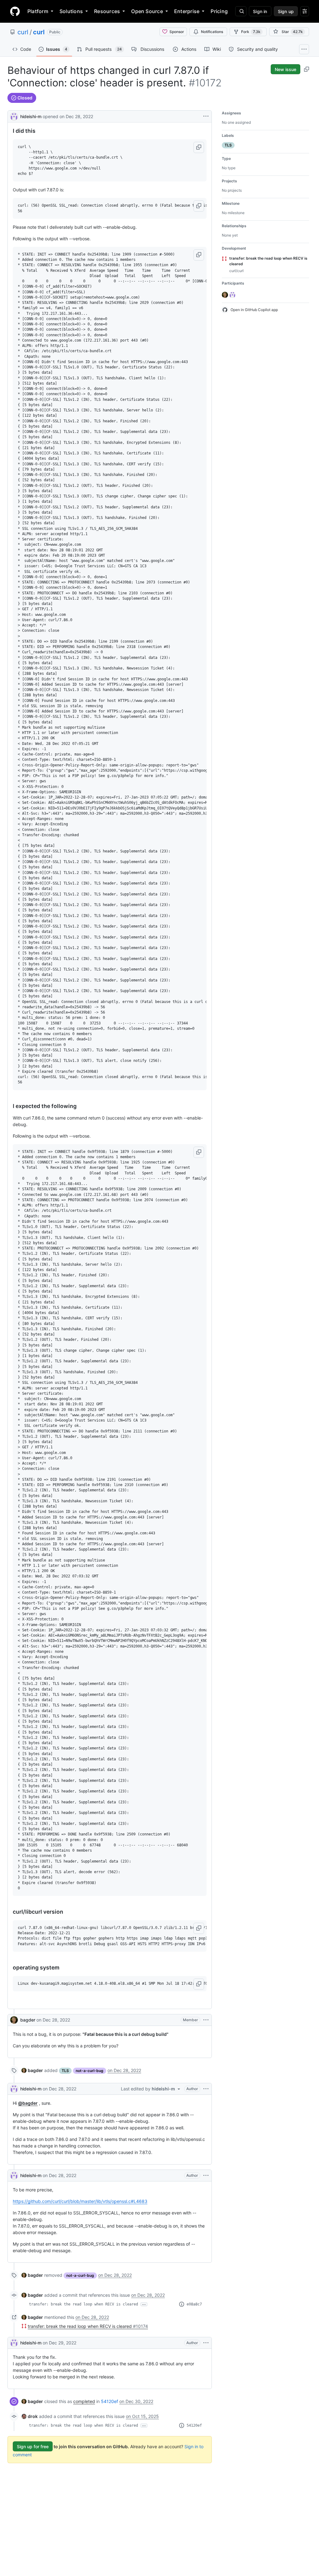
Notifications (212, 32)
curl (23, 32)
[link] (32, 2070)
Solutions (71, 11)
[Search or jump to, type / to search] (241, 11)
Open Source (147, 11)
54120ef (110, 2401)
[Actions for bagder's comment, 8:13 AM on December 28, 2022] (206, 2020)
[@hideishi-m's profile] (14, 116)
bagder (28, 2020)
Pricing (219, 11)
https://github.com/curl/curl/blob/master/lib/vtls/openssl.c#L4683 (80, 2201)
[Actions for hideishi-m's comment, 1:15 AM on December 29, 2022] (206, 2343)
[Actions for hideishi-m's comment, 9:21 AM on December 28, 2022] (206, 2089)
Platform (38, 11)
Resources (107, 11)
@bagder (28, 2103)
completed (84, 2401)
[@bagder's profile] (14, 2020)
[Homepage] (15, 11)
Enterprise (187, 11)
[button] (199, 147)
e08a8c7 (194, 2304)
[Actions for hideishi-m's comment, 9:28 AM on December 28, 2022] (206, 2175)
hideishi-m (31, 116)
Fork (251, 32)
